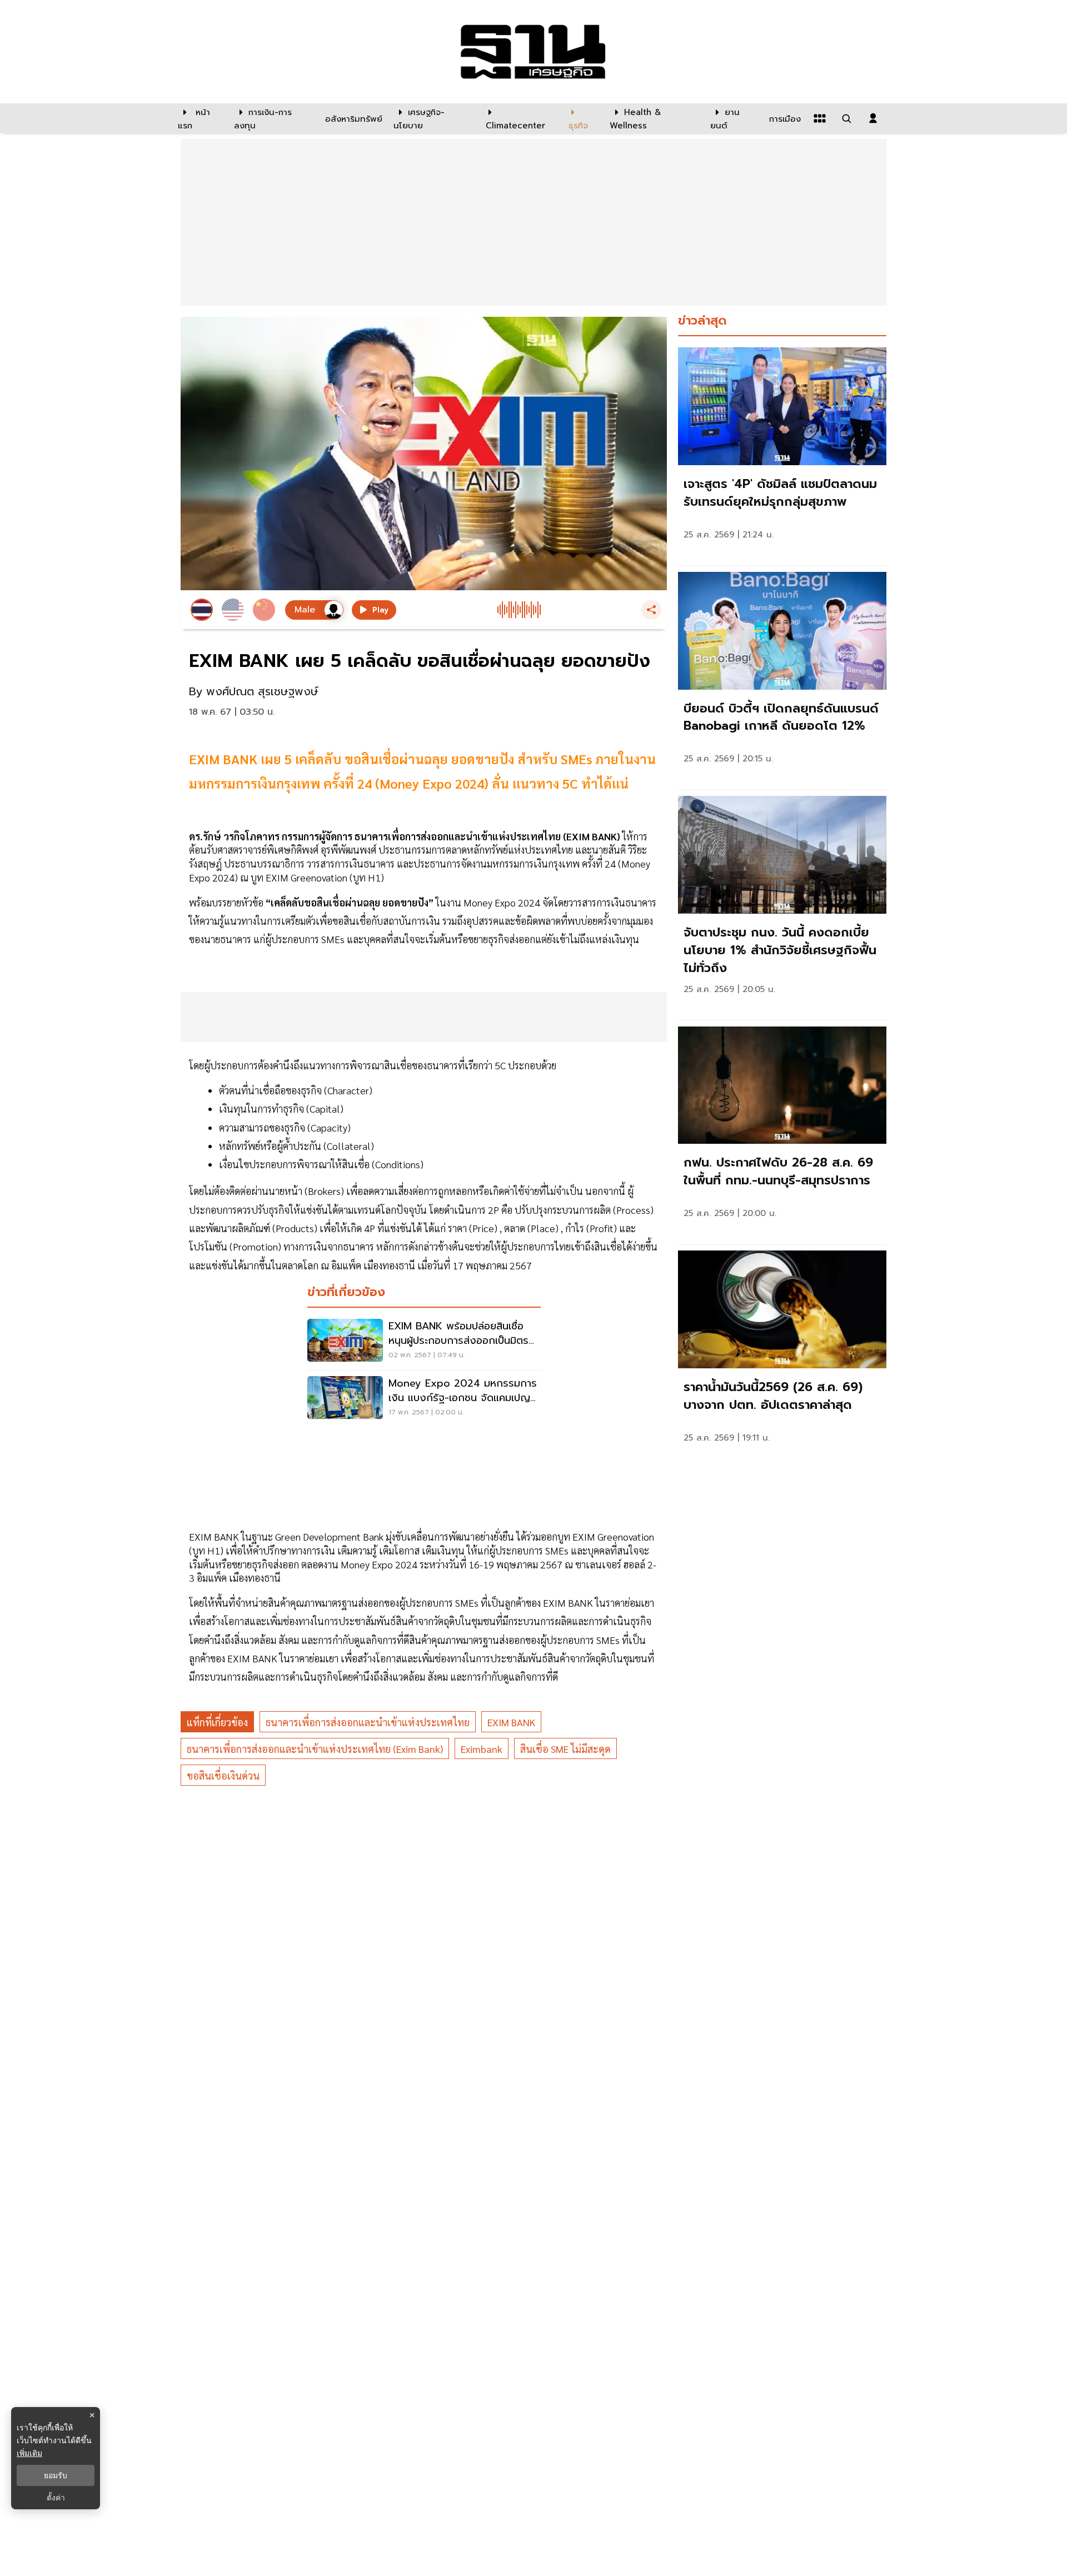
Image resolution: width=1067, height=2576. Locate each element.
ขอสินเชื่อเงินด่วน (223, 1775)
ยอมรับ (56, 2475)
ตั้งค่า (56, 2498)
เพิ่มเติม (29, 2453)
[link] (782, 454)
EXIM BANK (511, 1722)
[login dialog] (873, 118)
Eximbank (482, 1749)
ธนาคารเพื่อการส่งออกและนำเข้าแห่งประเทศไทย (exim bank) (315, 1749)
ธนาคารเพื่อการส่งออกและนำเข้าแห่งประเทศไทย (368, 1722)
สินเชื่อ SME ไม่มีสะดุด (565, 1749)
